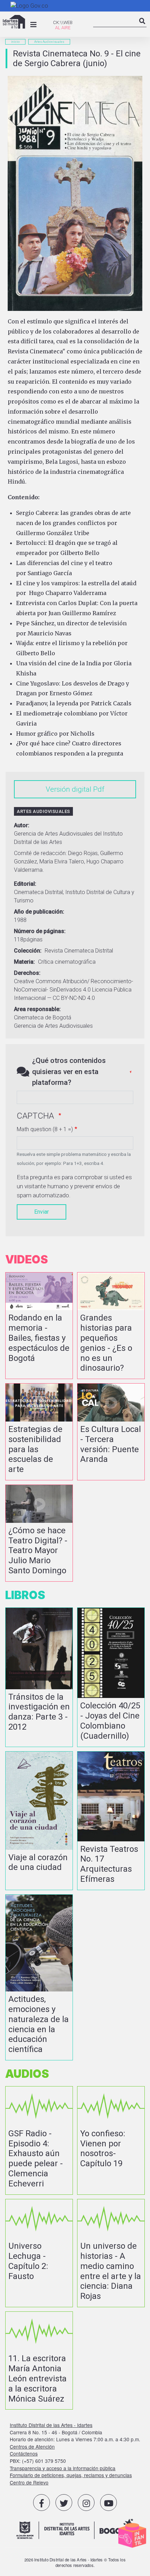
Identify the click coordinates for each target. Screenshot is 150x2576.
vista (39, 1326)
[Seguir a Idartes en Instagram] (86, 2503)
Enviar (42, 1212)
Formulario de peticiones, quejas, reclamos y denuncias (71, 2475)
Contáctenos (24, 2453)
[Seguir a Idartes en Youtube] (108, 2503)
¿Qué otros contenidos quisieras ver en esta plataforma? (69, 1071)
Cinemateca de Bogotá (43, 1017)
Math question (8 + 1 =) (45, 1129)
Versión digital (69, 789)
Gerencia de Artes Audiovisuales (53, 1026)
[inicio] (14, 22)
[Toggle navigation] (33, 25)
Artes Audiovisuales (49, 42)
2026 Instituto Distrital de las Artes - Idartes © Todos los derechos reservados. (75, 2562)
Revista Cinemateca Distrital (79, 951)
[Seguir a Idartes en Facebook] (42, 2503)
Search (142, 27)
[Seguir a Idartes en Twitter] (64, 2503)
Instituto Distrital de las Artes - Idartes (51, 2425)
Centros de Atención (32, 2446)
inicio (15, 42)
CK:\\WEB (63, 22)
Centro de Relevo (29, 2482)
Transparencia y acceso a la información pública (63, 2468)
